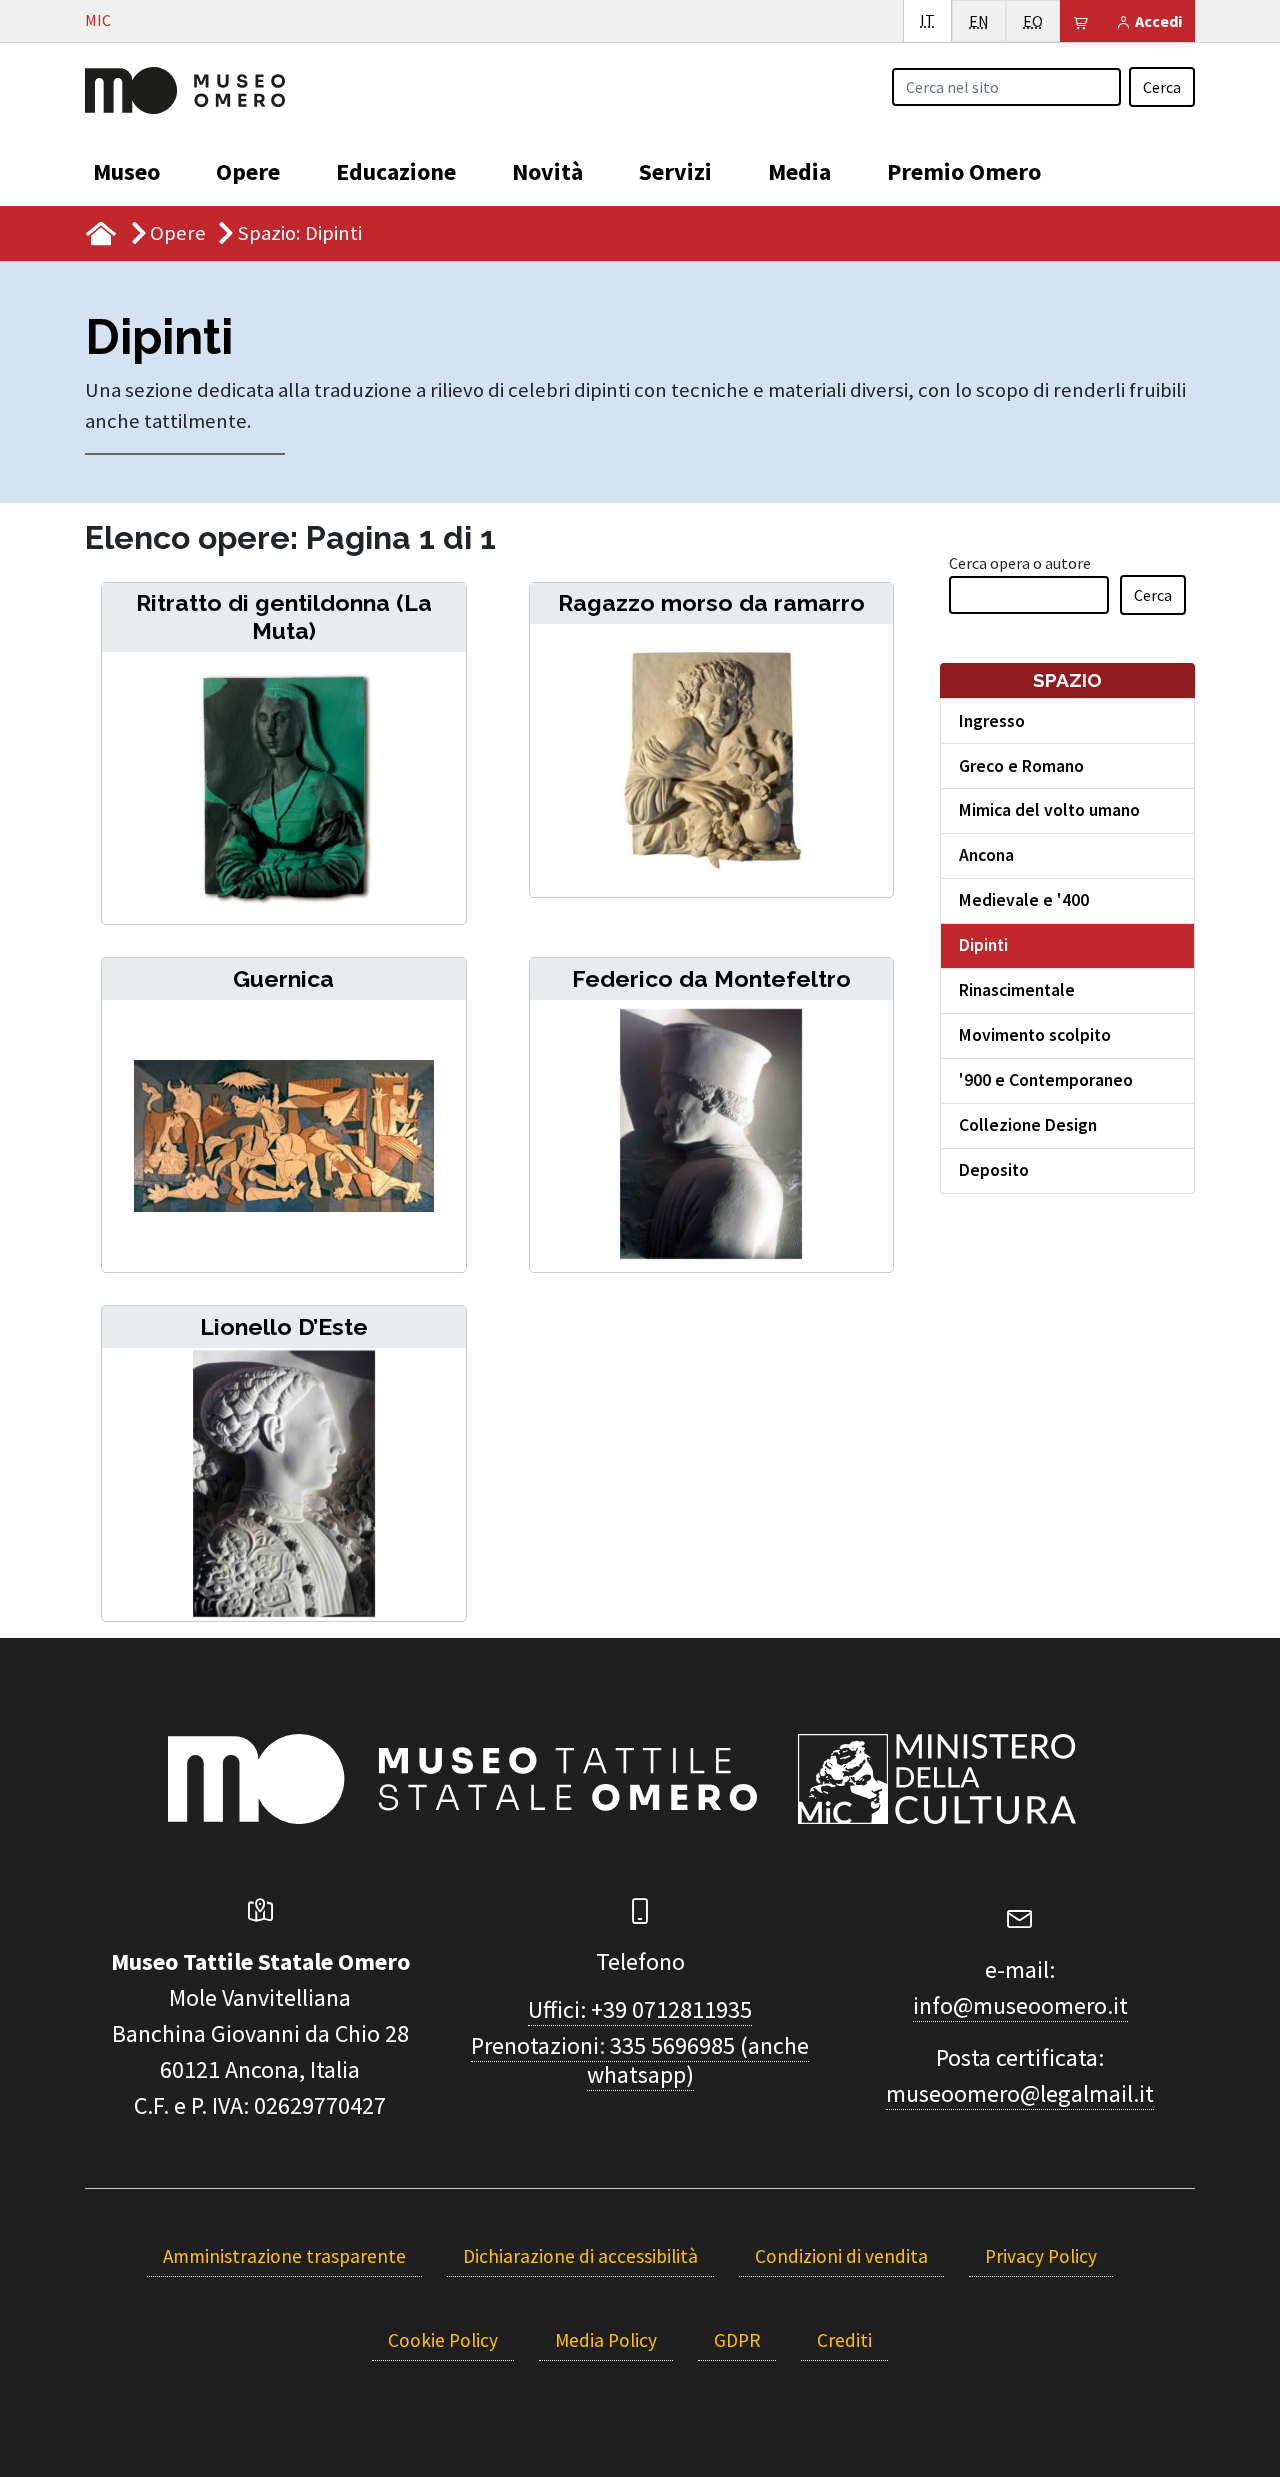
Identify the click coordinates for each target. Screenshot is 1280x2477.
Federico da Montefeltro (711, 978)
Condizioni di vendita (841, 2256)
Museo (126, 171)
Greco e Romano (1021, 766)
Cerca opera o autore (1020, 563)
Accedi (1157, 21)
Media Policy (606, 2340)
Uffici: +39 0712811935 (640, 2009)
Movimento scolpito (1035, 1035)
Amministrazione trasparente (284, 2256)
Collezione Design (1028, 1125)
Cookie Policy (443, 2340)
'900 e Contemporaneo (1046, 1080)
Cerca (1162, 87)
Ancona (986, 855)
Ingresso (992, 721)
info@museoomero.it (1020, 2005)
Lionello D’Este (284, 1326)
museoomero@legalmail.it (1020, 2093)
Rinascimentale (1017, 990)
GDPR (737, 2340)
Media (799, 171)
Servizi (675, 171)
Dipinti (983, 945)
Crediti (844, 2340)
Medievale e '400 (1024, 900)
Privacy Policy (1041, 2256)
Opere (248, 171)
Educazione (396, 171)
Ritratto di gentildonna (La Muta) (284, 616)
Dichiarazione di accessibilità (580, 2256)
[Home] (185, 88)
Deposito (994, 1170)
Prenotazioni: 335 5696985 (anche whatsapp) (640, 2060)
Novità (547, 171)
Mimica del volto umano (1049, 810)
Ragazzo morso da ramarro (711, 602)
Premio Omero (964, 171)
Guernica (283, 978)
